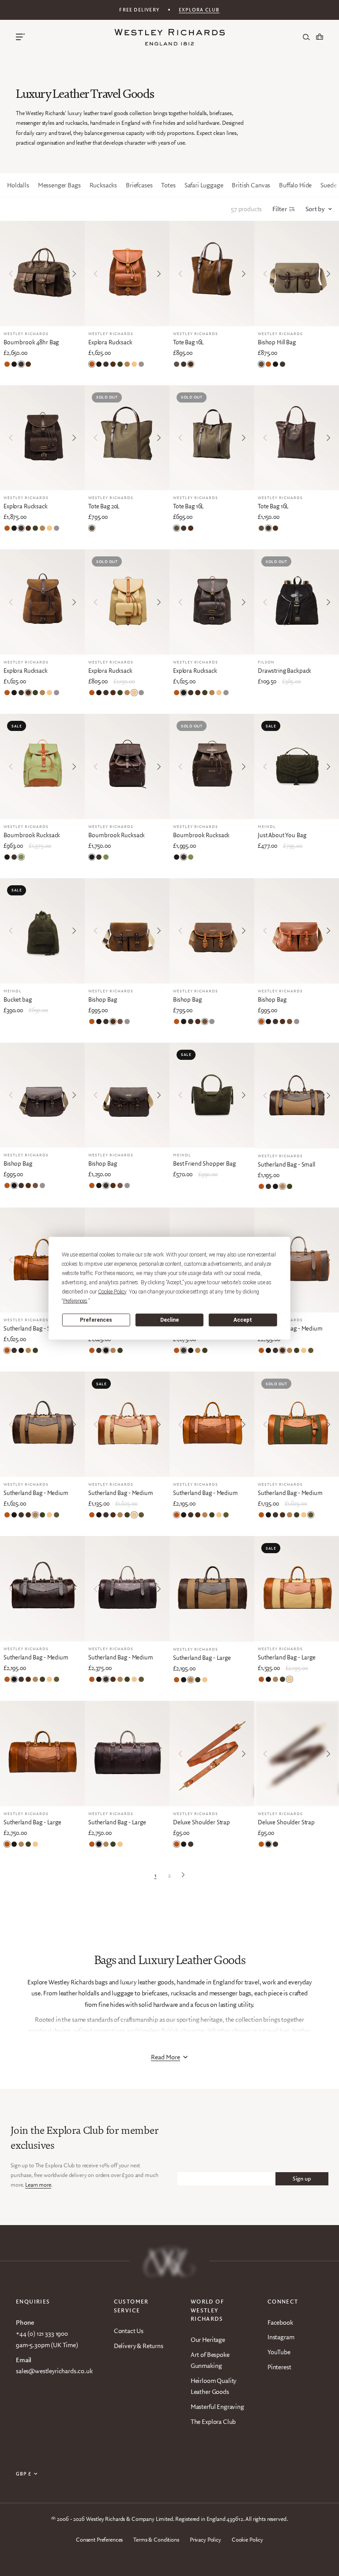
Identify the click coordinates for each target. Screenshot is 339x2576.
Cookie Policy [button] (112, 1291)
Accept (243, 1320)
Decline (169, 1320)
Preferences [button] (75, 1301)
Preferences (96, 1320)
